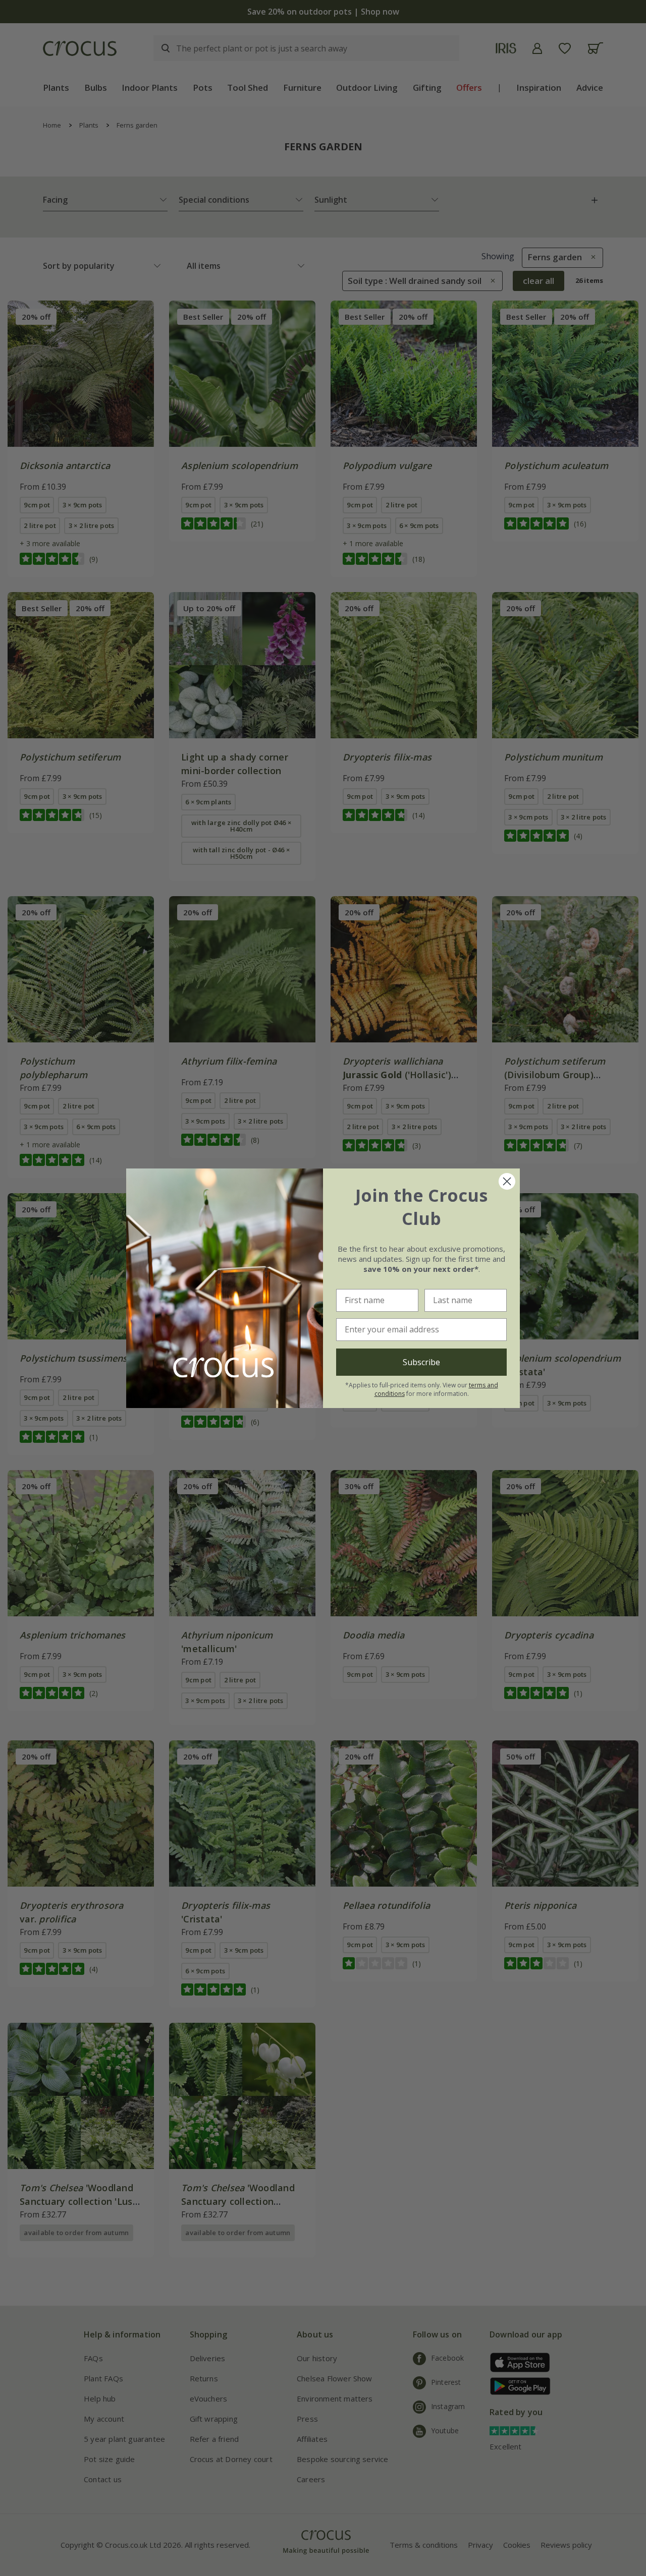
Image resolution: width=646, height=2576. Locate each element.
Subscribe (421, 1362)
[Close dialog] (507, 1181)
